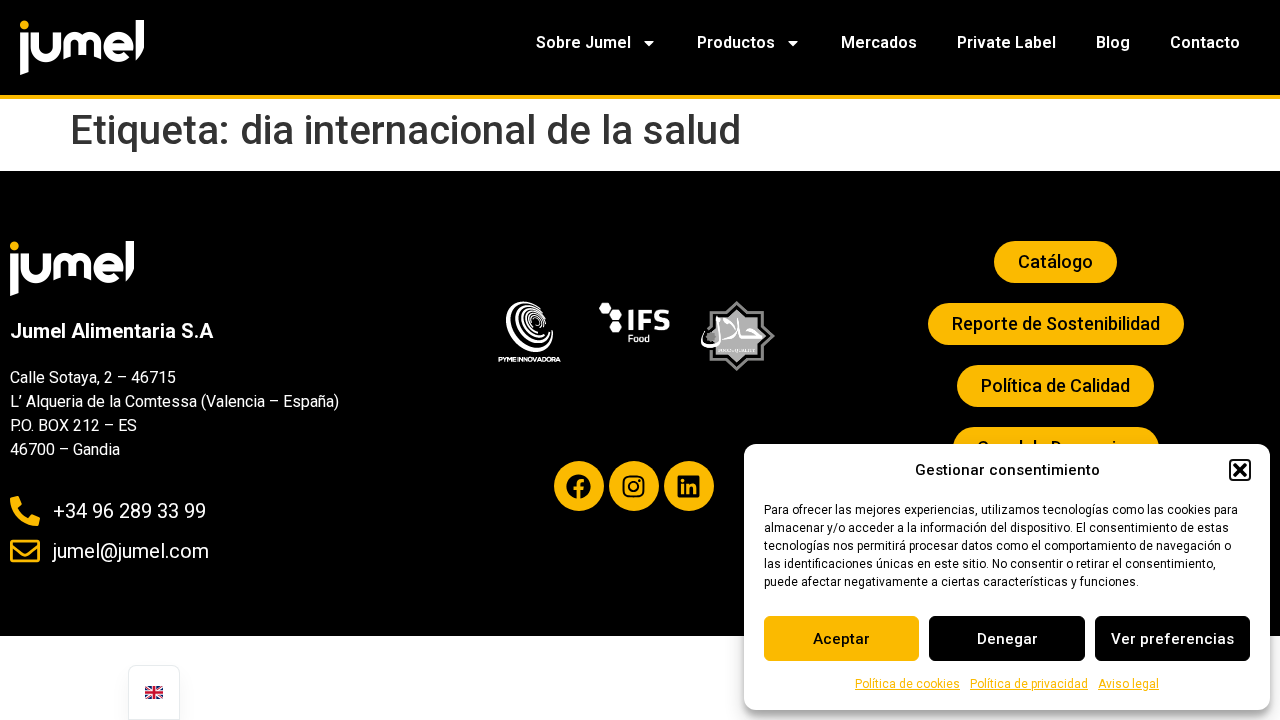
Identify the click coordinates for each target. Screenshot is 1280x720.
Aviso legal (1128, 684)
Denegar (1007, 639)
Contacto (1205, 42)
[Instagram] (634, 486)
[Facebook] (579, 486)
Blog (1113, 42)
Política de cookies (907, 684)
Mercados (879, 42)
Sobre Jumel (583, 42)
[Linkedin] (689, 486)
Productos (736, 42)
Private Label (1006, 42)
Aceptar (841, 639)
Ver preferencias (1172, 639)
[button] (1240, 470)
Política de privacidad (1029, 684)
